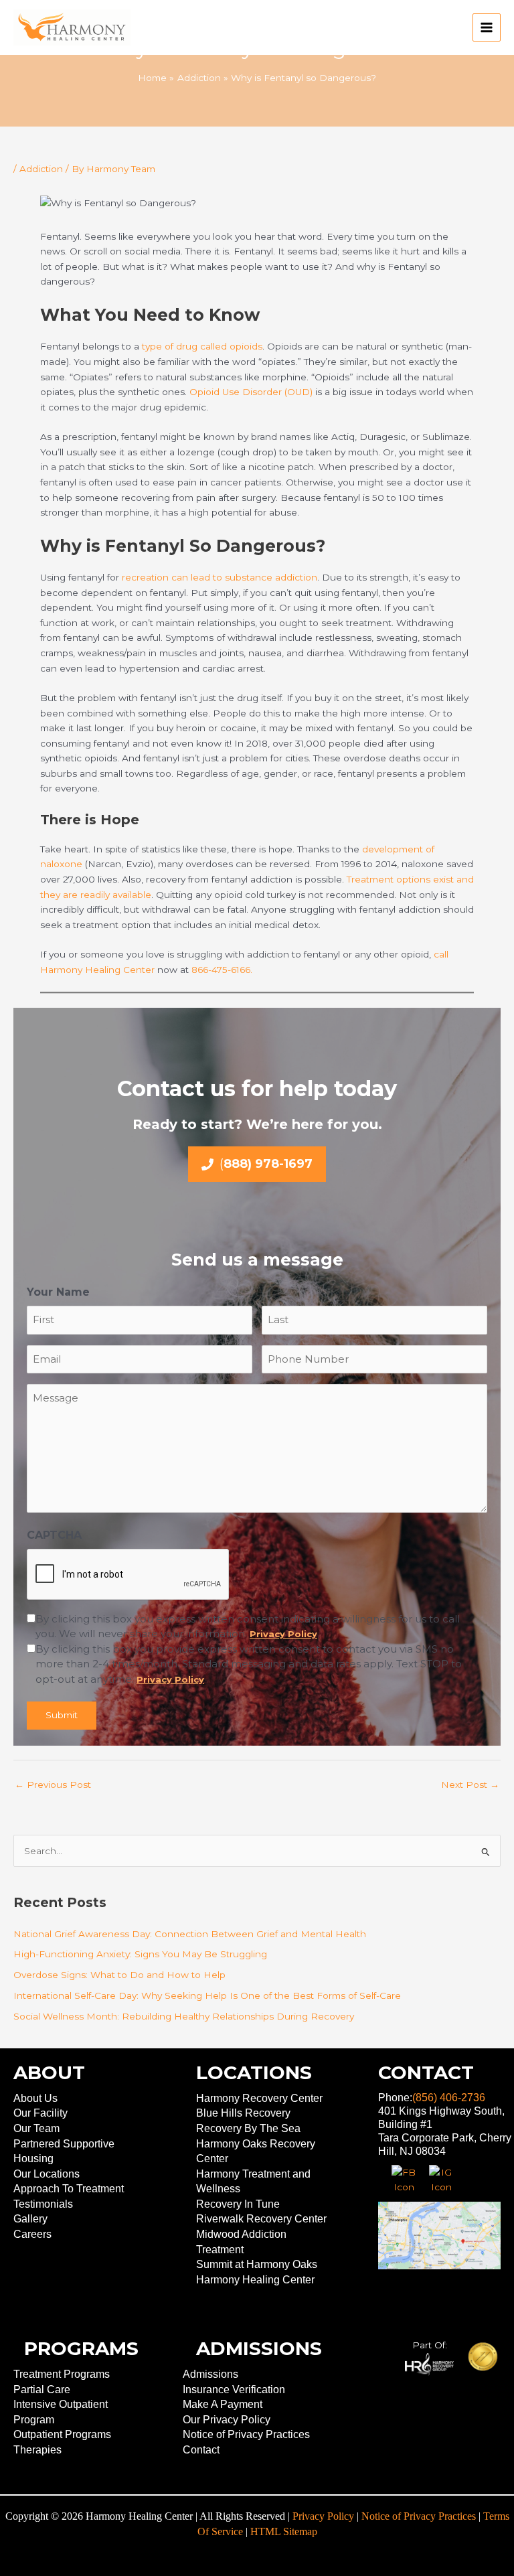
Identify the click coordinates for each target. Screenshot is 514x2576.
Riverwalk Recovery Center (261, 2219)
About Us (35, 2098)
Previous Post (53, 1785)
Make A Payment (223, 2404)
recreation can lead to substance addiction (220, 577)
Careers (32, 2234)
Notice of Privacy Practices (246, 2434)
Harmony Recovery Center (259, 2098)
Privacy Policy (323, 2516)
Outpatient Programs (62, 2434)
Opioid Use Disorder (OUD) (251, 392)
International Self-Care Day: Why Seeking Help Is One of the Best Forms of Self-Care (207, 1995)
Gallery (30, 2219)
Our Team (36, 2128)
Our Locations (47, 2174)
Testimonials (43, 2204)
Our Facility (40, 2113)
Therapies (37, 2450)
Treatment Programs (62, 2374)
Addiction (41, 169)
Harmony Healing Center (255, 2280)
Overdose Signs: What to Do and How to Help (119, 1975)
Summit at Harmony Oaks (257, 2264)
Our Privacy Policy (227, 2420)
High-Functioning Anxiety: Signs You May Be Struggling (140, 1954)
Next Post (470, 1785)
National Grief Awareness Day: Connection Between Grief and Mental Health (190, 1934)
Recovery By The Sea (248, 2128)
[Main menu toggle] (487, 28)
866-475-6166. (221, 970)
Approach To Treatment (69, 2189)
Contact (201, 2450)
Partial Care (42, 2390)
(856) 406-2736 (449, 2098)
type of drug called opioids (202, 346)
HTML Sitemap (284, 2531)
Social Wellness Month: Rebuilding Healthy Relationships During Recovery (184, 2016)
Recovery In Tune (238, 2204)
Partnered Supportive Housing (64, 2151)
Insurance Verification (234, 2390)
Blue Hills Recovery (243, 2113)
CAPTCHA (54, 1535)
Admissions (210, 2374)
